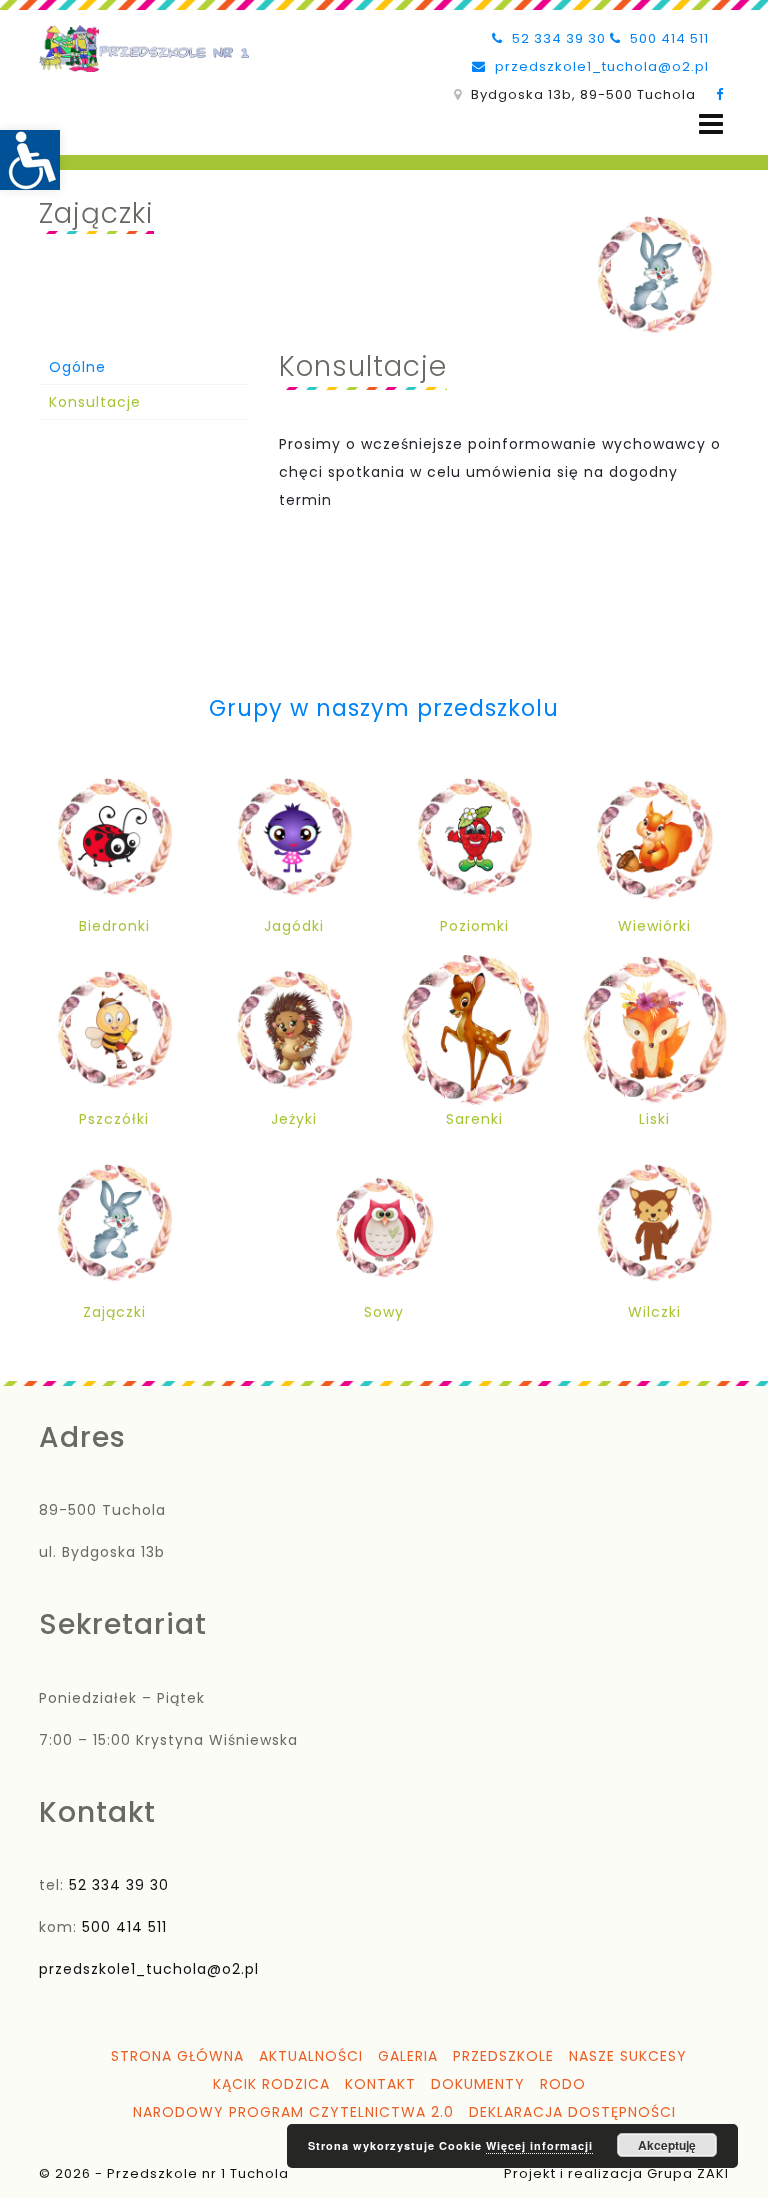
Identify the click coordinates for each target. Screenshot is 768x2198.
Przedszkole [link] (503, 2056)
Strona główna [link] (177, 2056)
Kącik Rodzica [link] (271, 2084)
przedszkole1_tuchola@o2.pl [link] (600, 66)
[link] (30, 160)
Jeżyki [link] (294, 1119)
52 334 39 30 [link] (557, 38)
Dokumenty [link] (478, 2084)
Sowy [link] (384, 1312)
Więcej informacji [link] (539, 2145)
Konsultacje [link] (95, 402)
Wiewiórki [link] (654, 926)
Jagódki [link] (294, 926)
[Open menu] (711, 124)
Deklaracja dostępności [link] (572, 2112)
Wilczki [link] (654, 1312)
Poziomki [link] (474, 926)
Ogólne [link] (77, 367)
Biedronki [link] (114, 926)
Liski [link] (654, 1119)
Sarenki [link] (474, 1119)
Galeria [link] (408, 2056)
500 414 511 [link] (667, 38)
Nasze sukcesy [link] (628, 2056)
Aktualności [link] (311, 2056)
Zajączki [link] (114, 1312)
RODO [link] (563, 2084)
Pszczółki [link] (114, 1119)
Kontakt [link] (380, 2084)
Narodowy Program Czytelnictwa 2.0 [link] (293, 2112)
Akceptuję (667, 2145)
